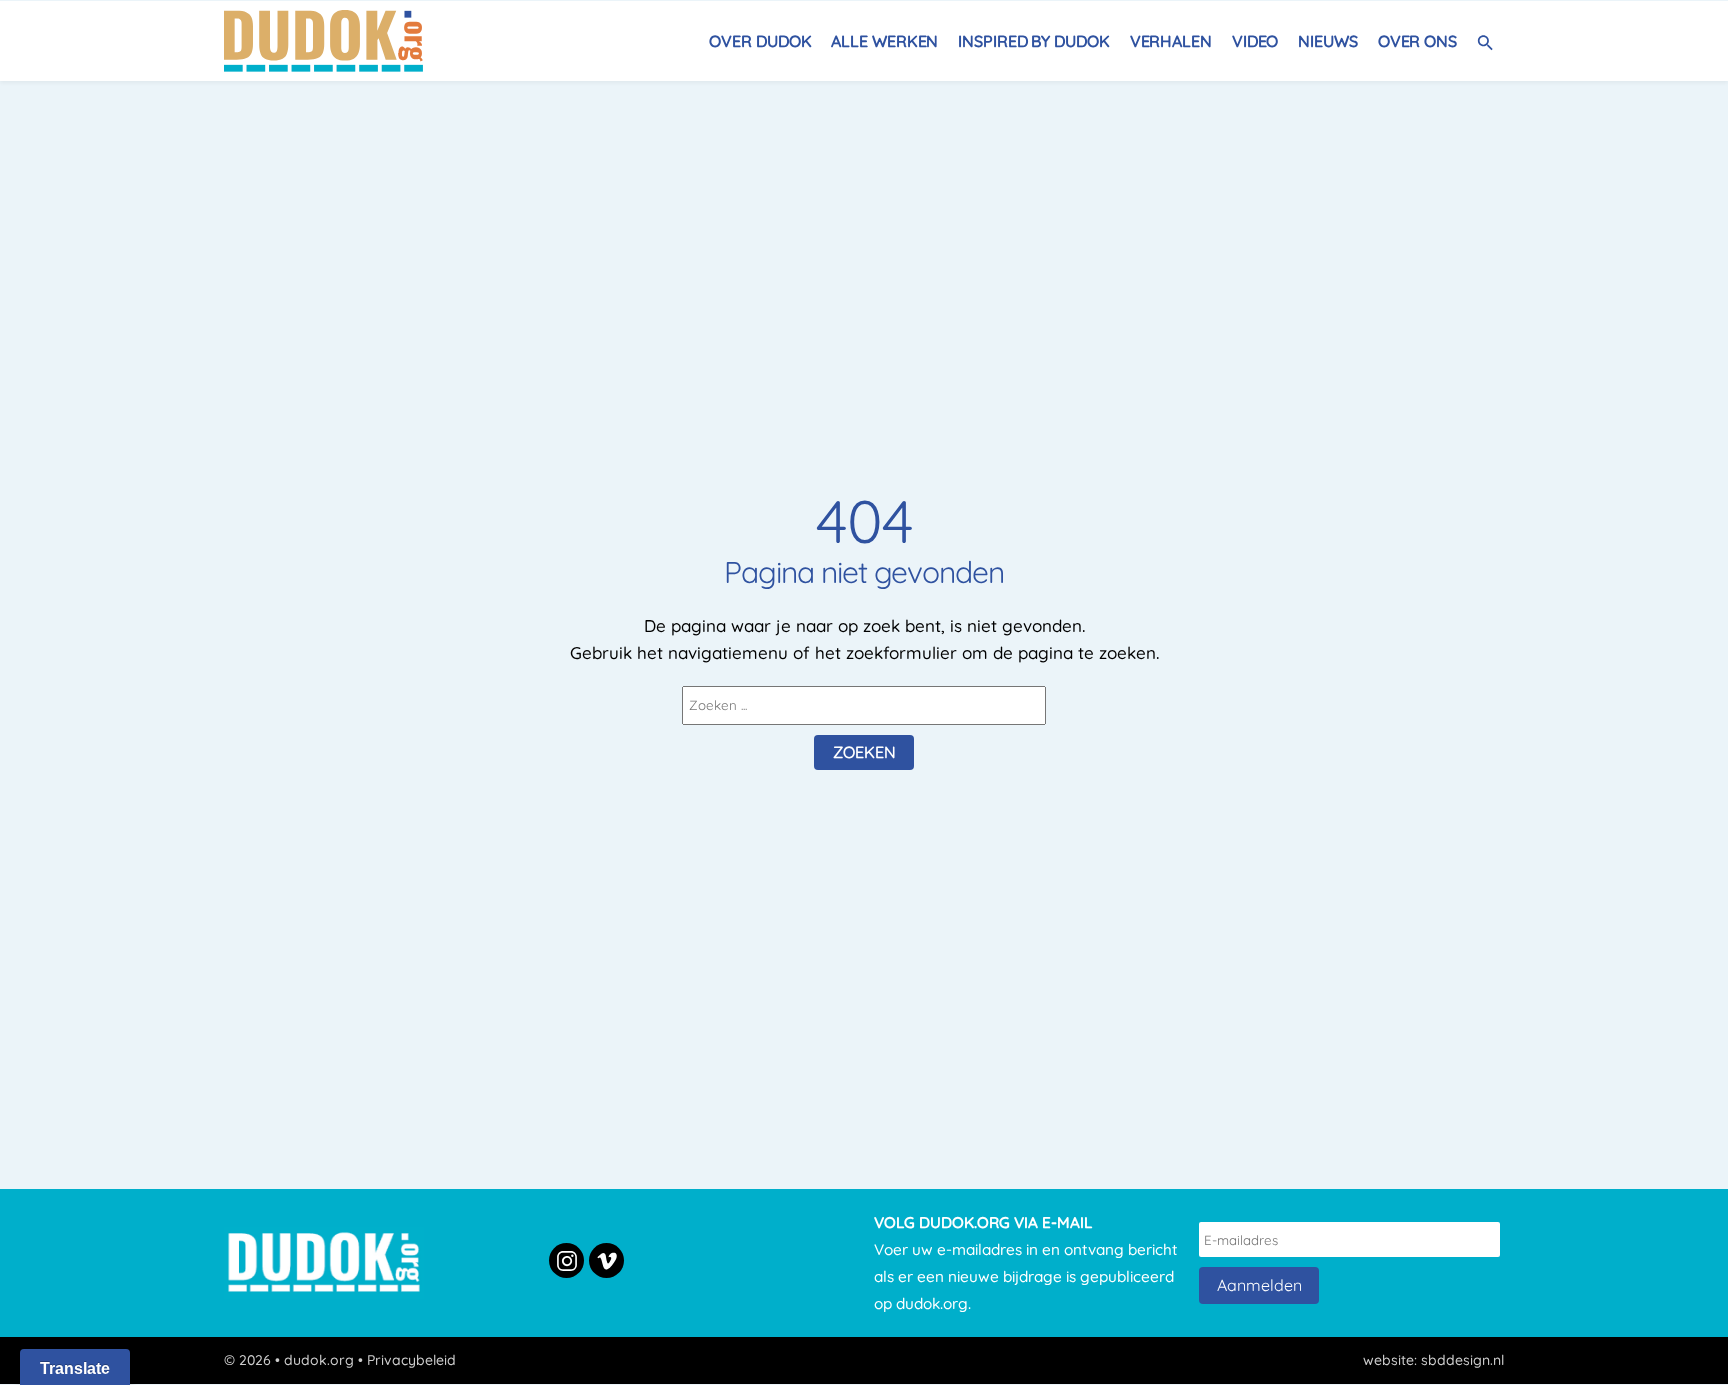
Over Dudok (760, 41)
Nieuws (1327, 41)
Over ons (1417, 41)
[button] (1485, 41)
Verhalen (1171, 41)
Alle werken (884, 41)
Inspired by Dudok (1033, 41)
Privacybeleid (411, 1360)
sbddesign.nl (1462, 1360)
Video (1255, 41)
